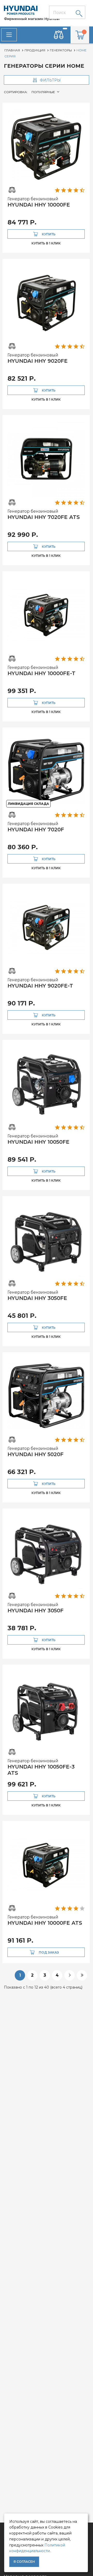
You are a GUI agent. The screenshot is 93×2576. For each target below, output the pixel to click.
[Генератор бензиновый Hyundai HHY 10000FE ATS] (46, 1864)
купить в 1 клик (46, 243)
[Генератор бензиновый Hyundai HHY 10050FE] (46, 1083)
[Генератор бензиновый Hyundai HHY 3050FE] (46, 1239)
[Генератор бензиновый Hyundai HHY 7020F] (46, 771)
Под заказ (49, 1952)
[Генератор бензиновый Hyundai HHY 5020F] (46, 1396)
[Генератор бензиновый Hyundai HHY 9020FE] (46, 302)
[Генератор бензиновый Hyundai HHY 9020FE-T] (46, 927)
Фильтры (50, 80)
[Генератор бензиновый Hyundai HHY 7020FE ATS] (46, 458)
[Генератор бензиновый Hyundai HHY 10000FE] (46, 146)
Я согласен (24, 2562)
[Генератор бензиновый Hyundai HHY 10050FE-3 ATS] (46, 1708)
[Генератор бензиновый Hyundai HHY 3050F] (46, 1552)
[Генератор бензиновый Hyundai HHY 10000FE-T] (46, 615)
